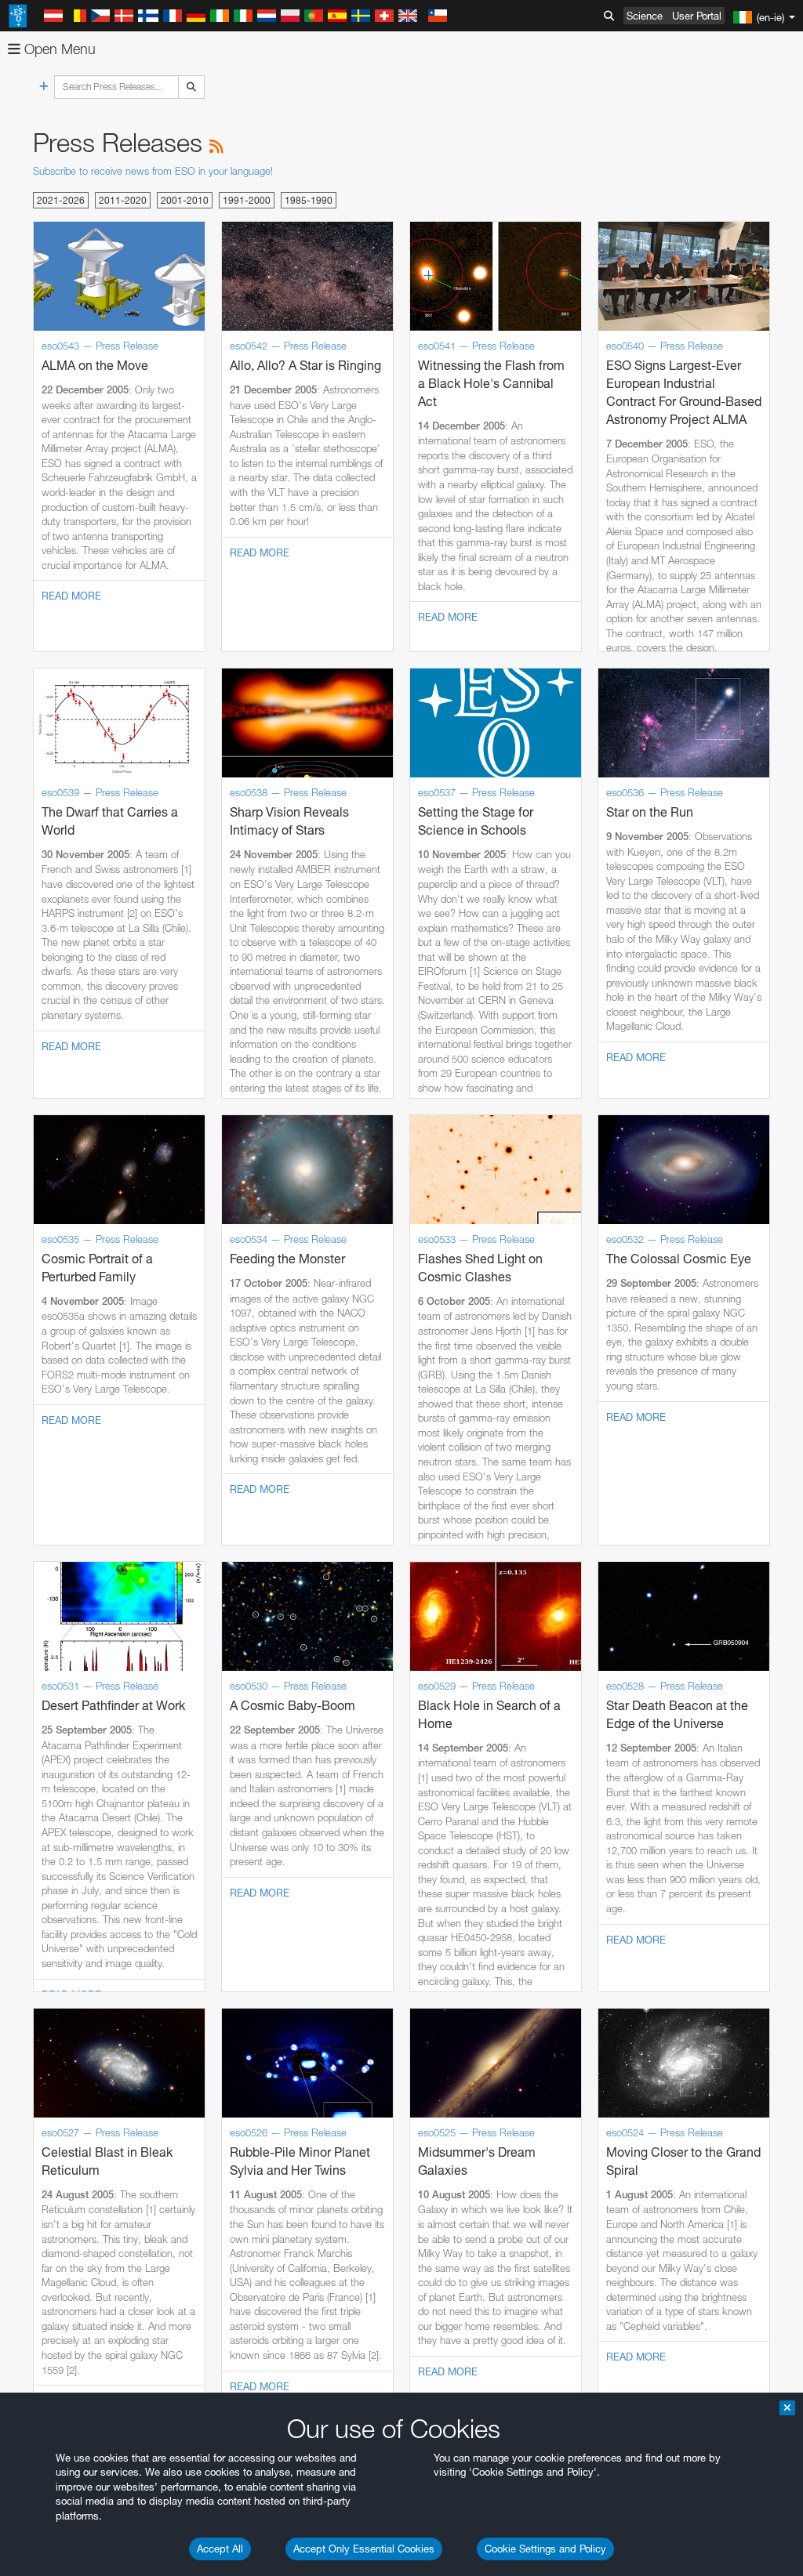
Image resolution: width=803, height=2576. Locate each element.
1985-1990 (309, 200)
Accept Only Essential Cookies (364, 2549)
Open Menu (58, 49)
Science (645, 16)
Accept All (220, 2549)
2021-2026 (61, 200)
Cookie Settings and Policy (545, 2549)
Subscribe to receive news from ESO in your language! (153, 171)
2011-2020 (123, 200)
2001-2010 (185, 200)
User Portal (697, 16)
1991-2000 (247, 200)
